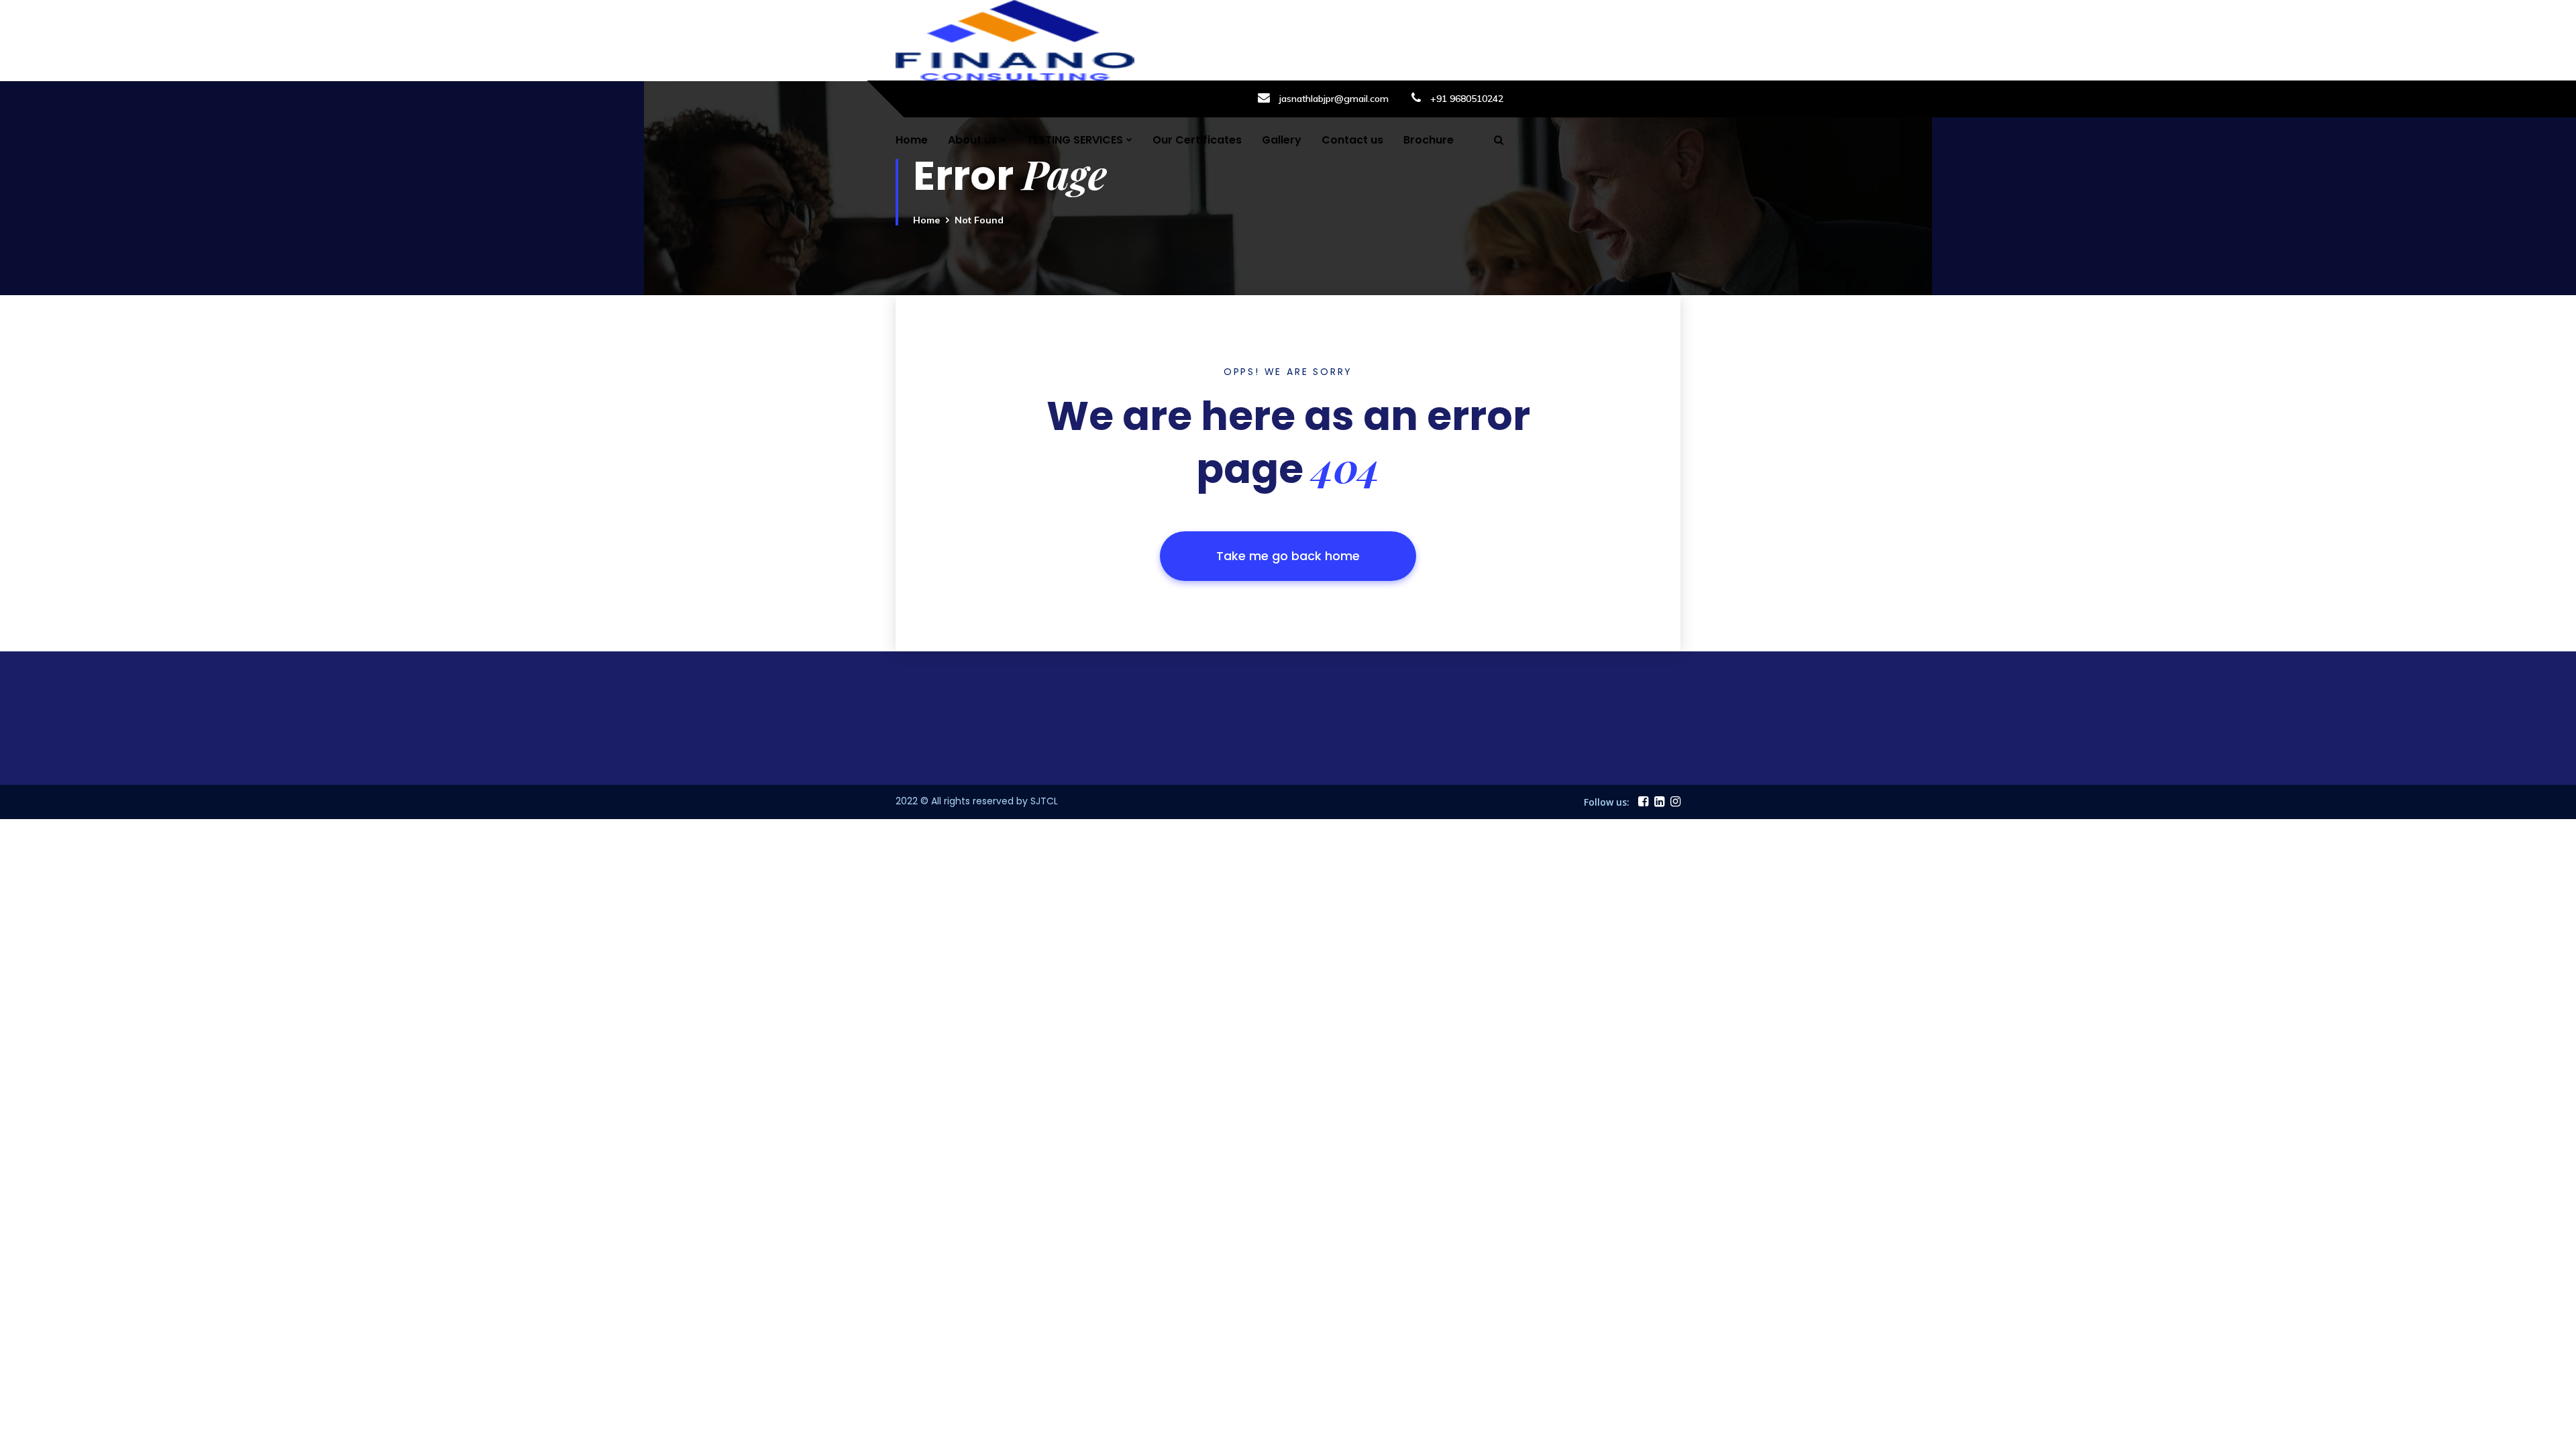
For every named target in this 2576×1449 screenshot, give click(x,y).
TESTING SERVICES (1075, 140)
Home (912, 140)
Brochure (1429, 140)
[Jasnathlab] (1015, 39)
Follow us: (1607, 802)
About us (972, 140)
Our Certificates (1197, 140)
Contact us (1352, 140)
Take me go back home (1288, 556)
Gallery (1282, 140)
